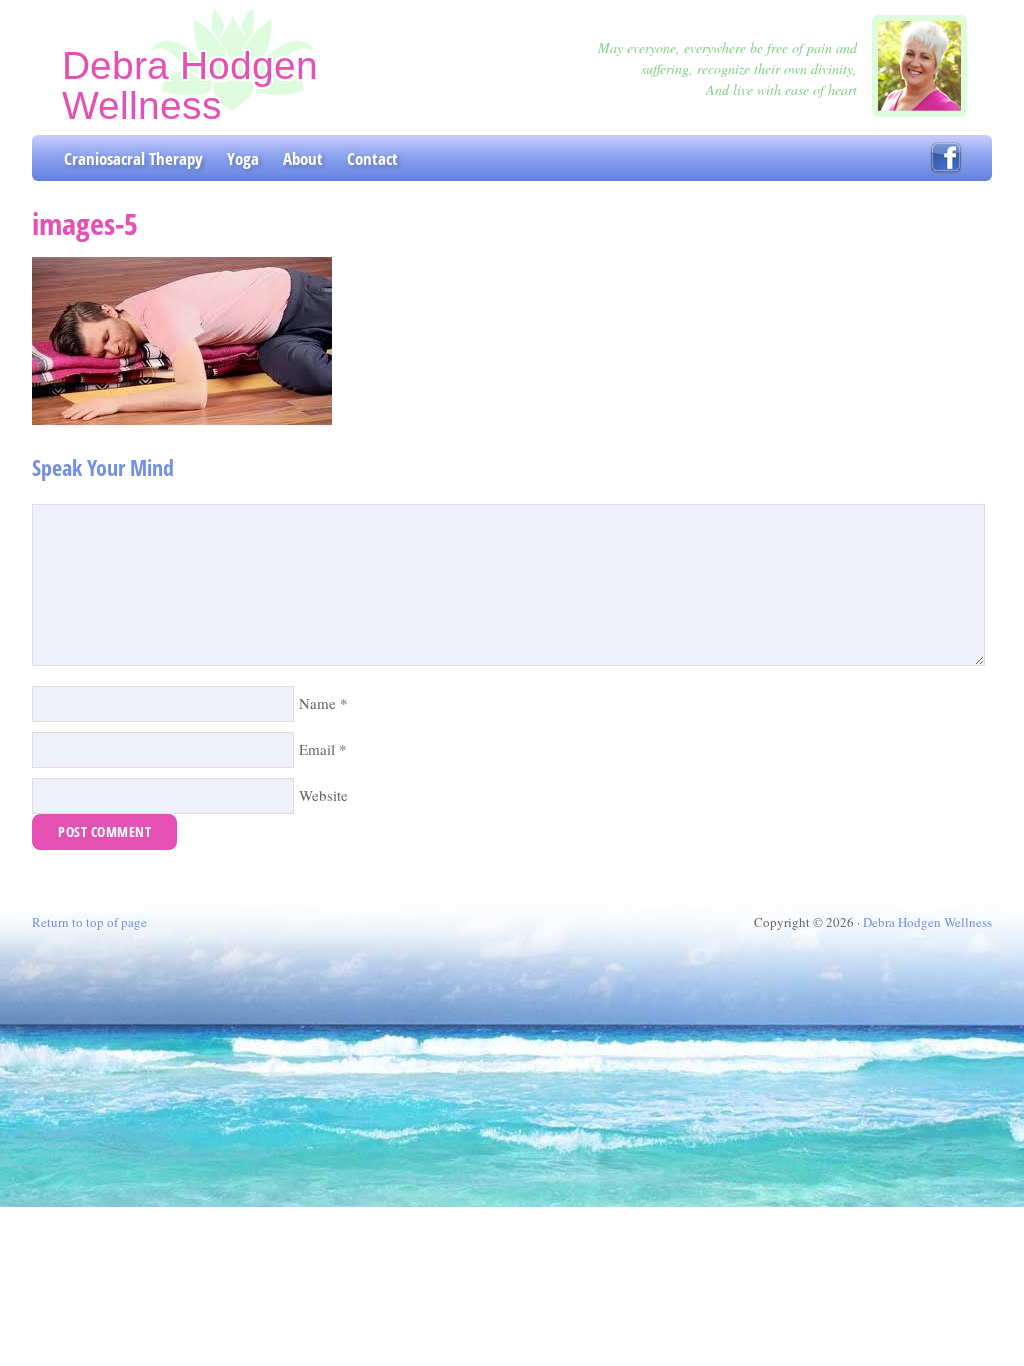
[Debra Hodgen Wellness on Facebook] (946, 158)
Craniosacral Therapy (133, 158)
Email (317, 749)
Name (317, 703)
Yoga (243, 158)
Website (323, 795)
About (303, 158)
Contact (372, 158)
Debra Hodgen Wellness (190, 85)
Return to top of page (89, 922)
